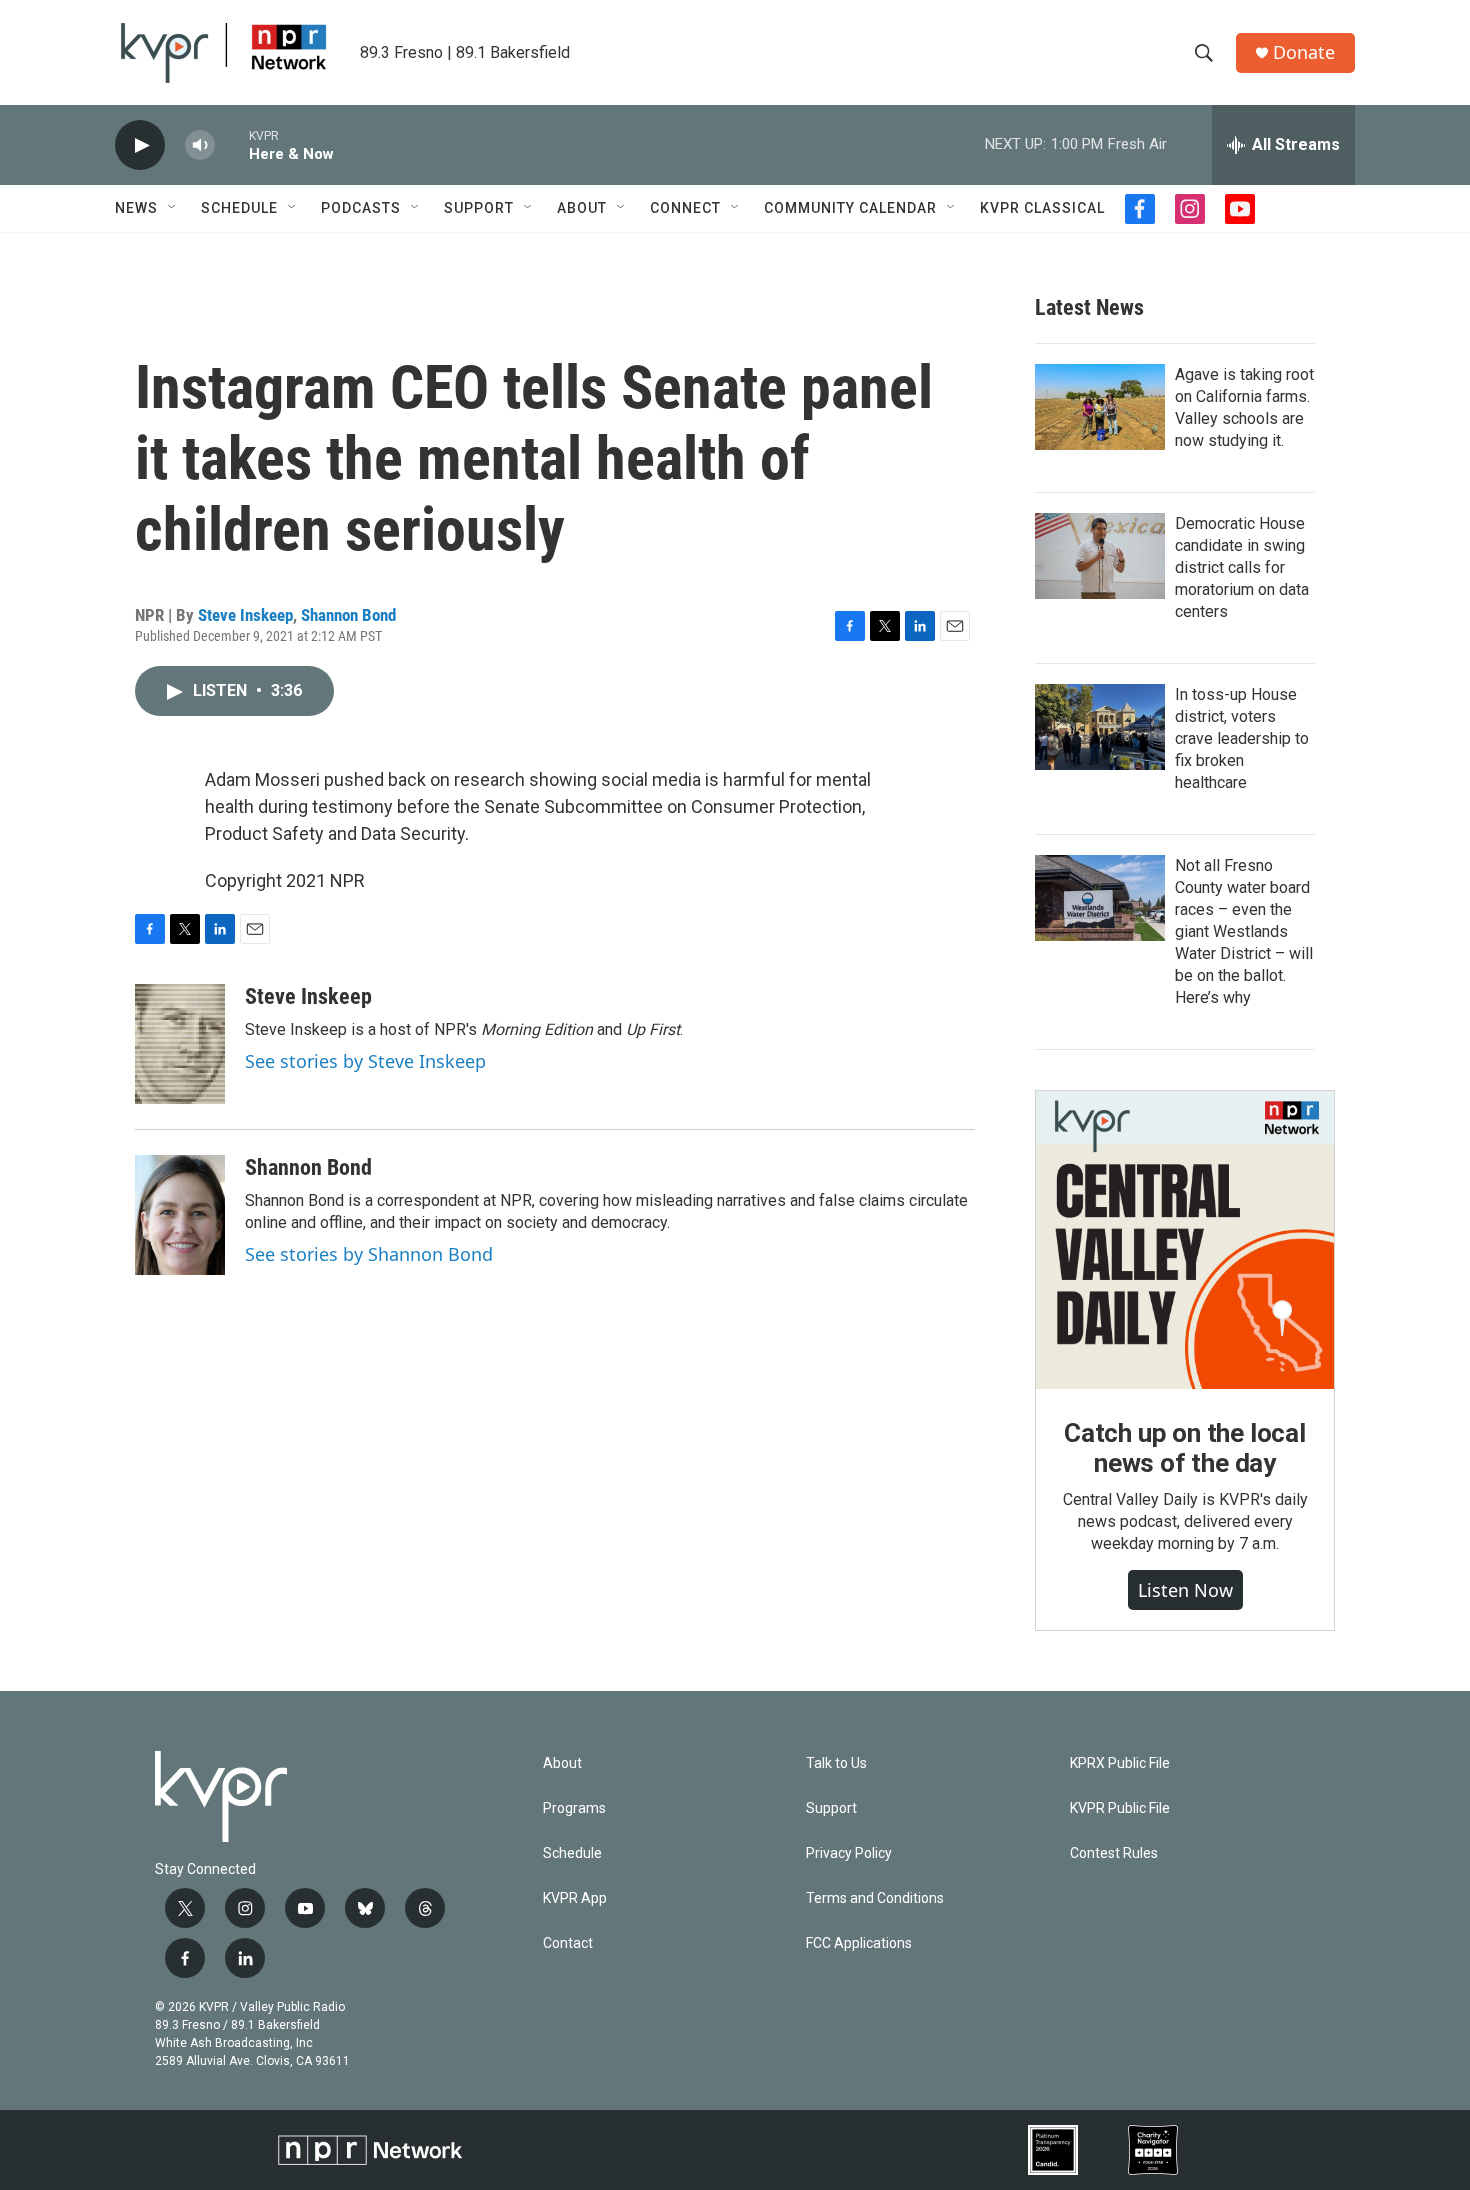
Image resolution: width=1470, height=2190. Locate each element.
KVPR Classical (1042, 208)
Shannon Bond (348, 615)
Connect (685, 208)
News (136, 208)
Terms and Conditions (875, 1898)
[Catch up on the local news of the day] (1185, 1240)
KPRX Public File (1120, 1763)
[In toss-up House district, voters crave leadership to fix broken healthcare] (1100, 727)
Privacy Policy (849, 1853)
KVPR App (575, 1898)
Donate (1304, 52)
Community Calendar (850, 208)
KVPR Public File (1120, 1808)
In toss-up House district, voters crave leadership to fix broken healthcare (1242, 738)
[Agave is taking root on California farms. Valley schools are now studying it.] (1100, 407)
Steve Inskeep (245, 615)
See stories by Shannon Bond (369, 1254)
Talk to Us (836, 1763)
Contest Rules (1114, 1853)
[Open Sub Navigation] (173, 208)
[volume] (200, 145)
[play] (140, 145)
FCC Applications (859, 1943)
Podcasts (361, 208)
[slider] (232, 144)
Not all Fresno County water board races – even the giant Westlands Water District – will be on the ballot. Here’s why (1244, 931)
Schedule (239, 208)
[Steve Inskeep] (180, 1044)
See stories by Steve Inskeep (365, 1061)
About (582, 208)
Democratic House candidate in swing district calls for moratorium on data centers (1242, 567)
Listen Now (1185, 1590)
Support (479, 208)
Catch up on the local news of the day (1185, 1448)
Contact (568, 1943)
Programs (574, 1808)
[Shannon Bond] (180, 1215)
